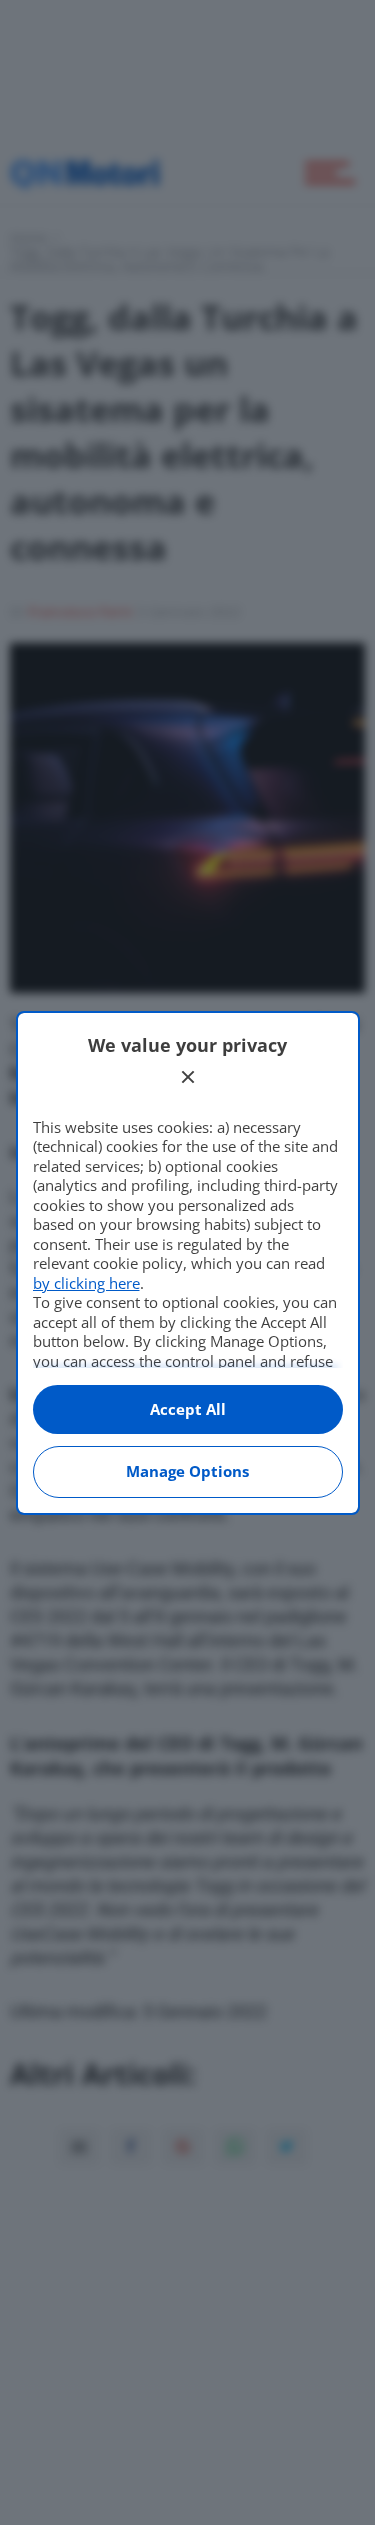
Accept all (188, 1409)
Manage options (187, 1471)
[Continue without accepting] (188, 1077)
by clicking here (86, 1283)
